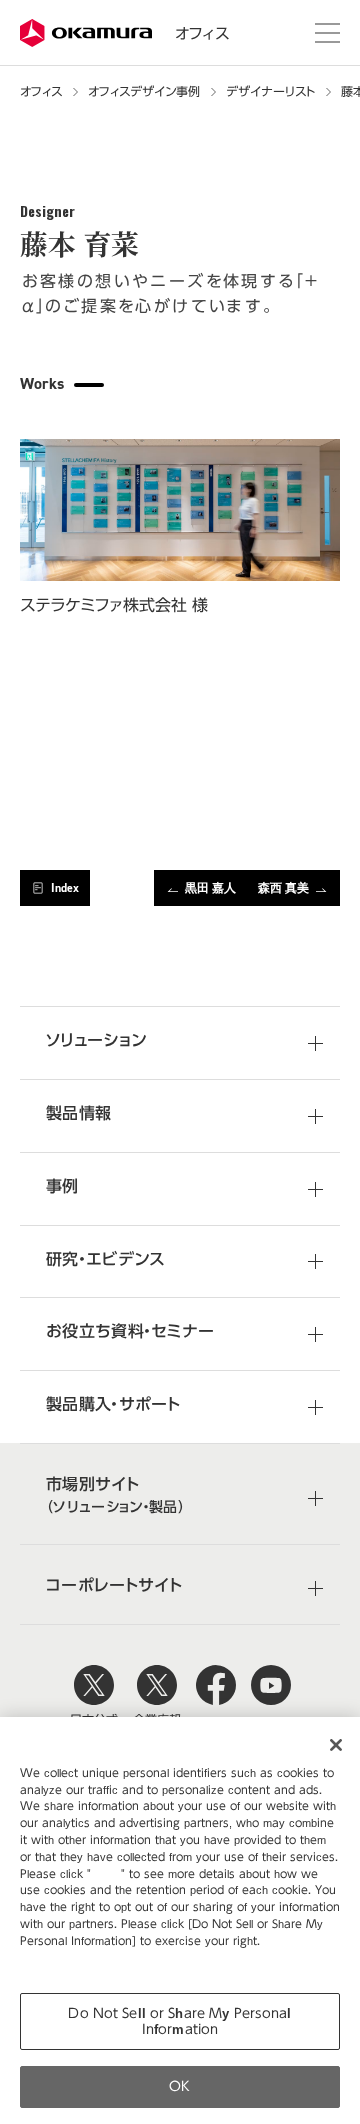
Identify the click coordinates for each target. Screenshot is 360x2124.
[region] (180, 1920)
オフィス (202, 33)
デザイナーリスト (270, 91)
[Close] (336, 1745)
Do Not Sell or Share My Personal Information (179, 2021)
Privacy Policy (62, 1957)
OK (179, 2086)
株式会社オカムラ (87, 33)
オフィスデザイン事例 (144, 91)
